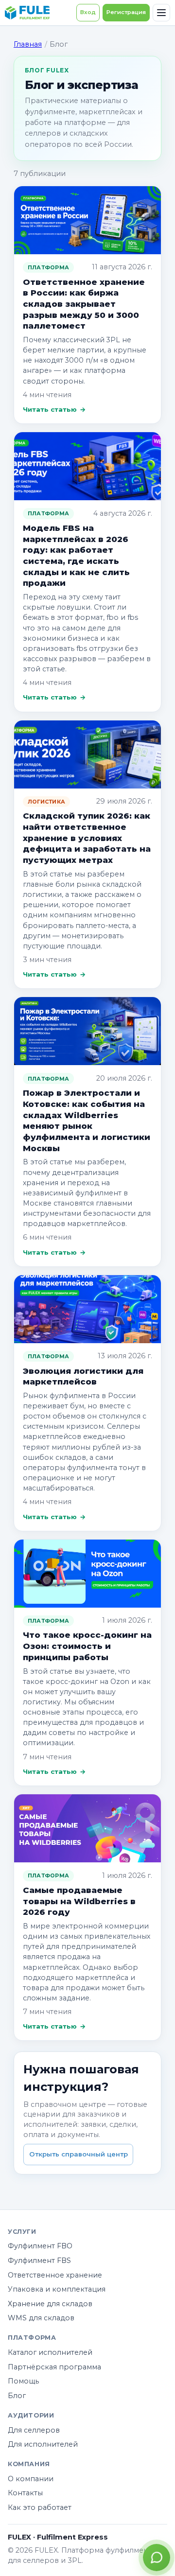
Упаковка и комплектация (57, 2289)
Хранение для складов (50, 2304)
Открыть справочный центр (79, 2154)
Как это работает (40, 2507)
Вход (88, 12)
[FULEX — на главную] (27, 13)
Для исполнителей (43, 2444)
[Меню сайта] (161, 13)
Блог (17, 2396)
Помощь (23, 2381)
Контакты (25, 2493)
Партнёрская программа (54, 2367)
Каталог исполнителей (50, 2352)
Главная (28, 44)
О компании (31, 2479)
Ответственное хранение (55, 2275)
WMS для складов (41, 2318)
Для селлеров (34, 2430)
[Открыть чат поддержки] (157, 2558)
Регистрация (126, 12)
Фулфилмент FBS (39, 2261)
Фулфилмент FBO (40, 2246)
